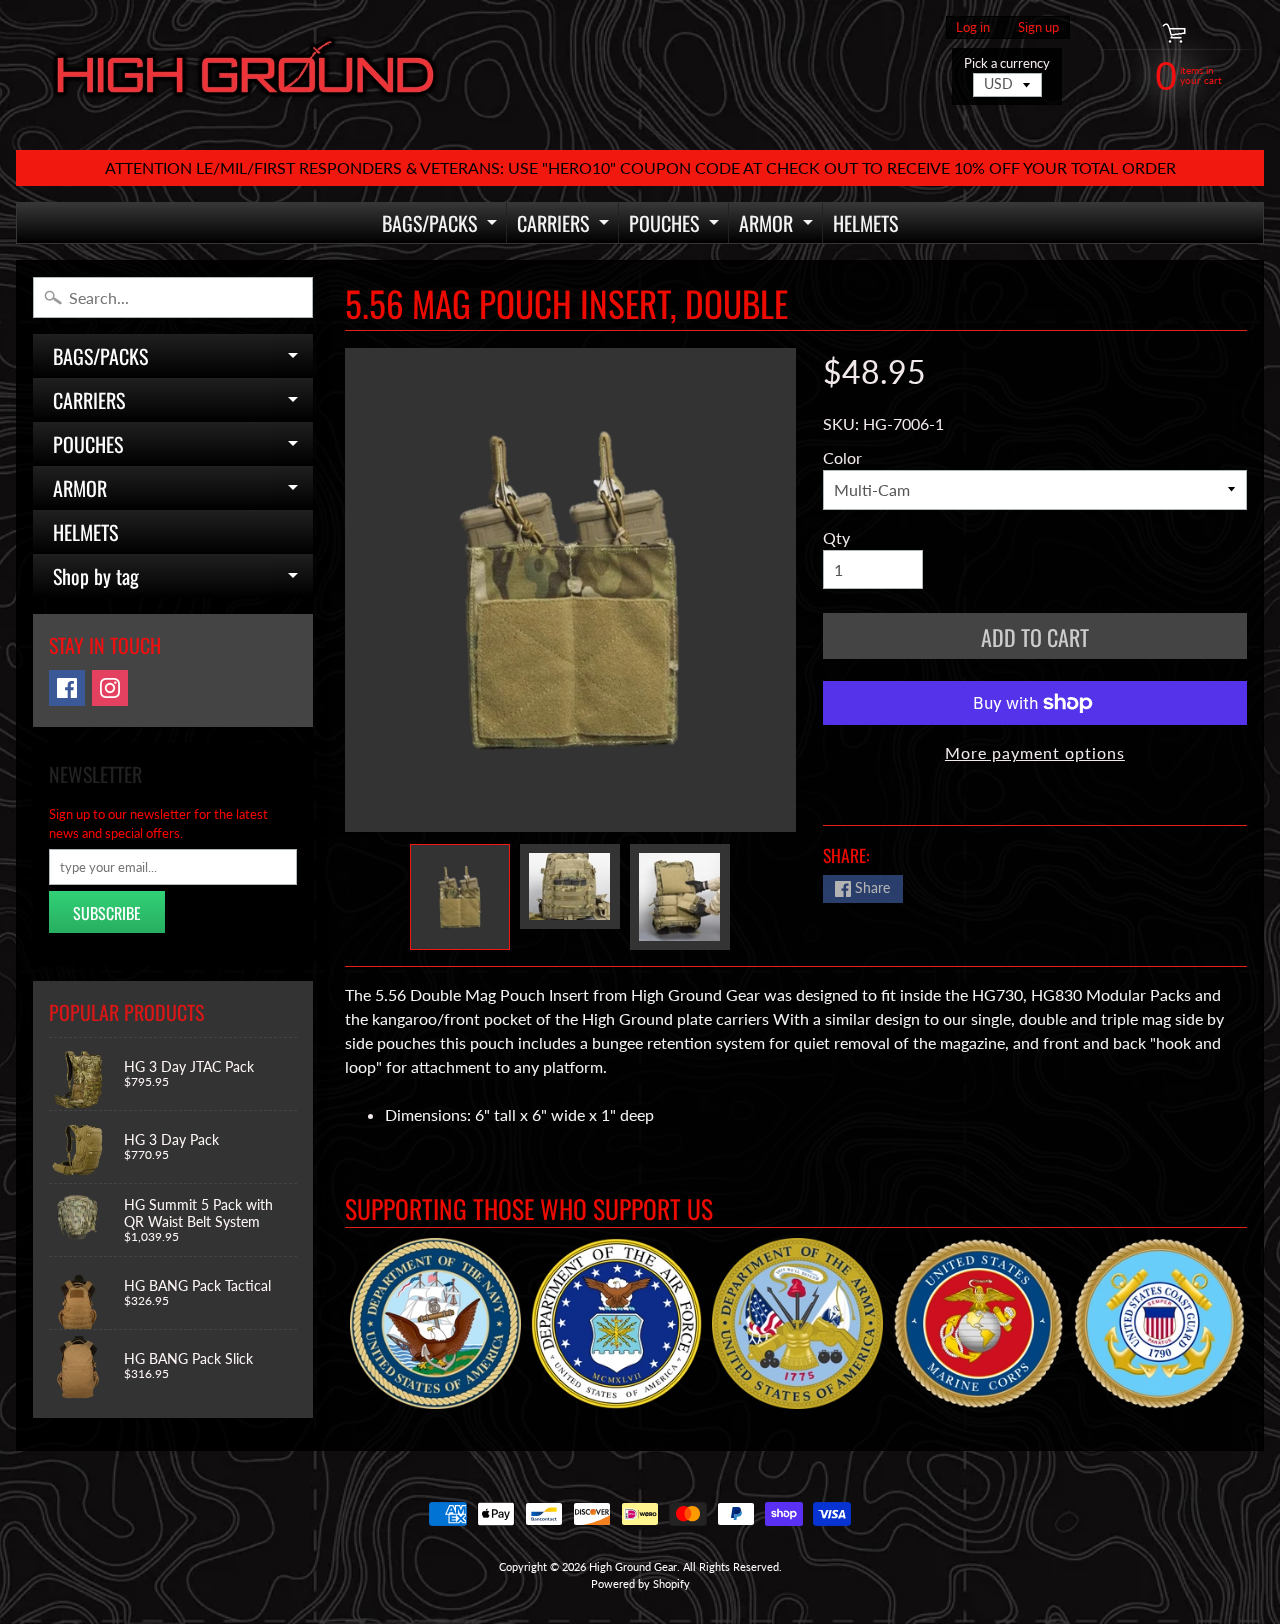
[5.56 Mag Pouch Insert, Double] (460, 897)
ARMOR (778, 225)
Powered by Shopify (640, 1583)
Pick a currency (1007, 63)
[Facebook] (67, 688)
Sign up (1038, 27)
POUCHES (676, 225)
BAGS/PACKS (442, 225)
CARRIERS (565, 225)
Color (842, 457)
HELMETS (865, 223)
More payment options (1035, 752)
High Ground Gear (633, 1566)
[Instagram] (110, 688)
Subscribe (107, 913)
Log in (973, 27)
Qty (836, 537)
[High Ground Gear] (245, 75)
